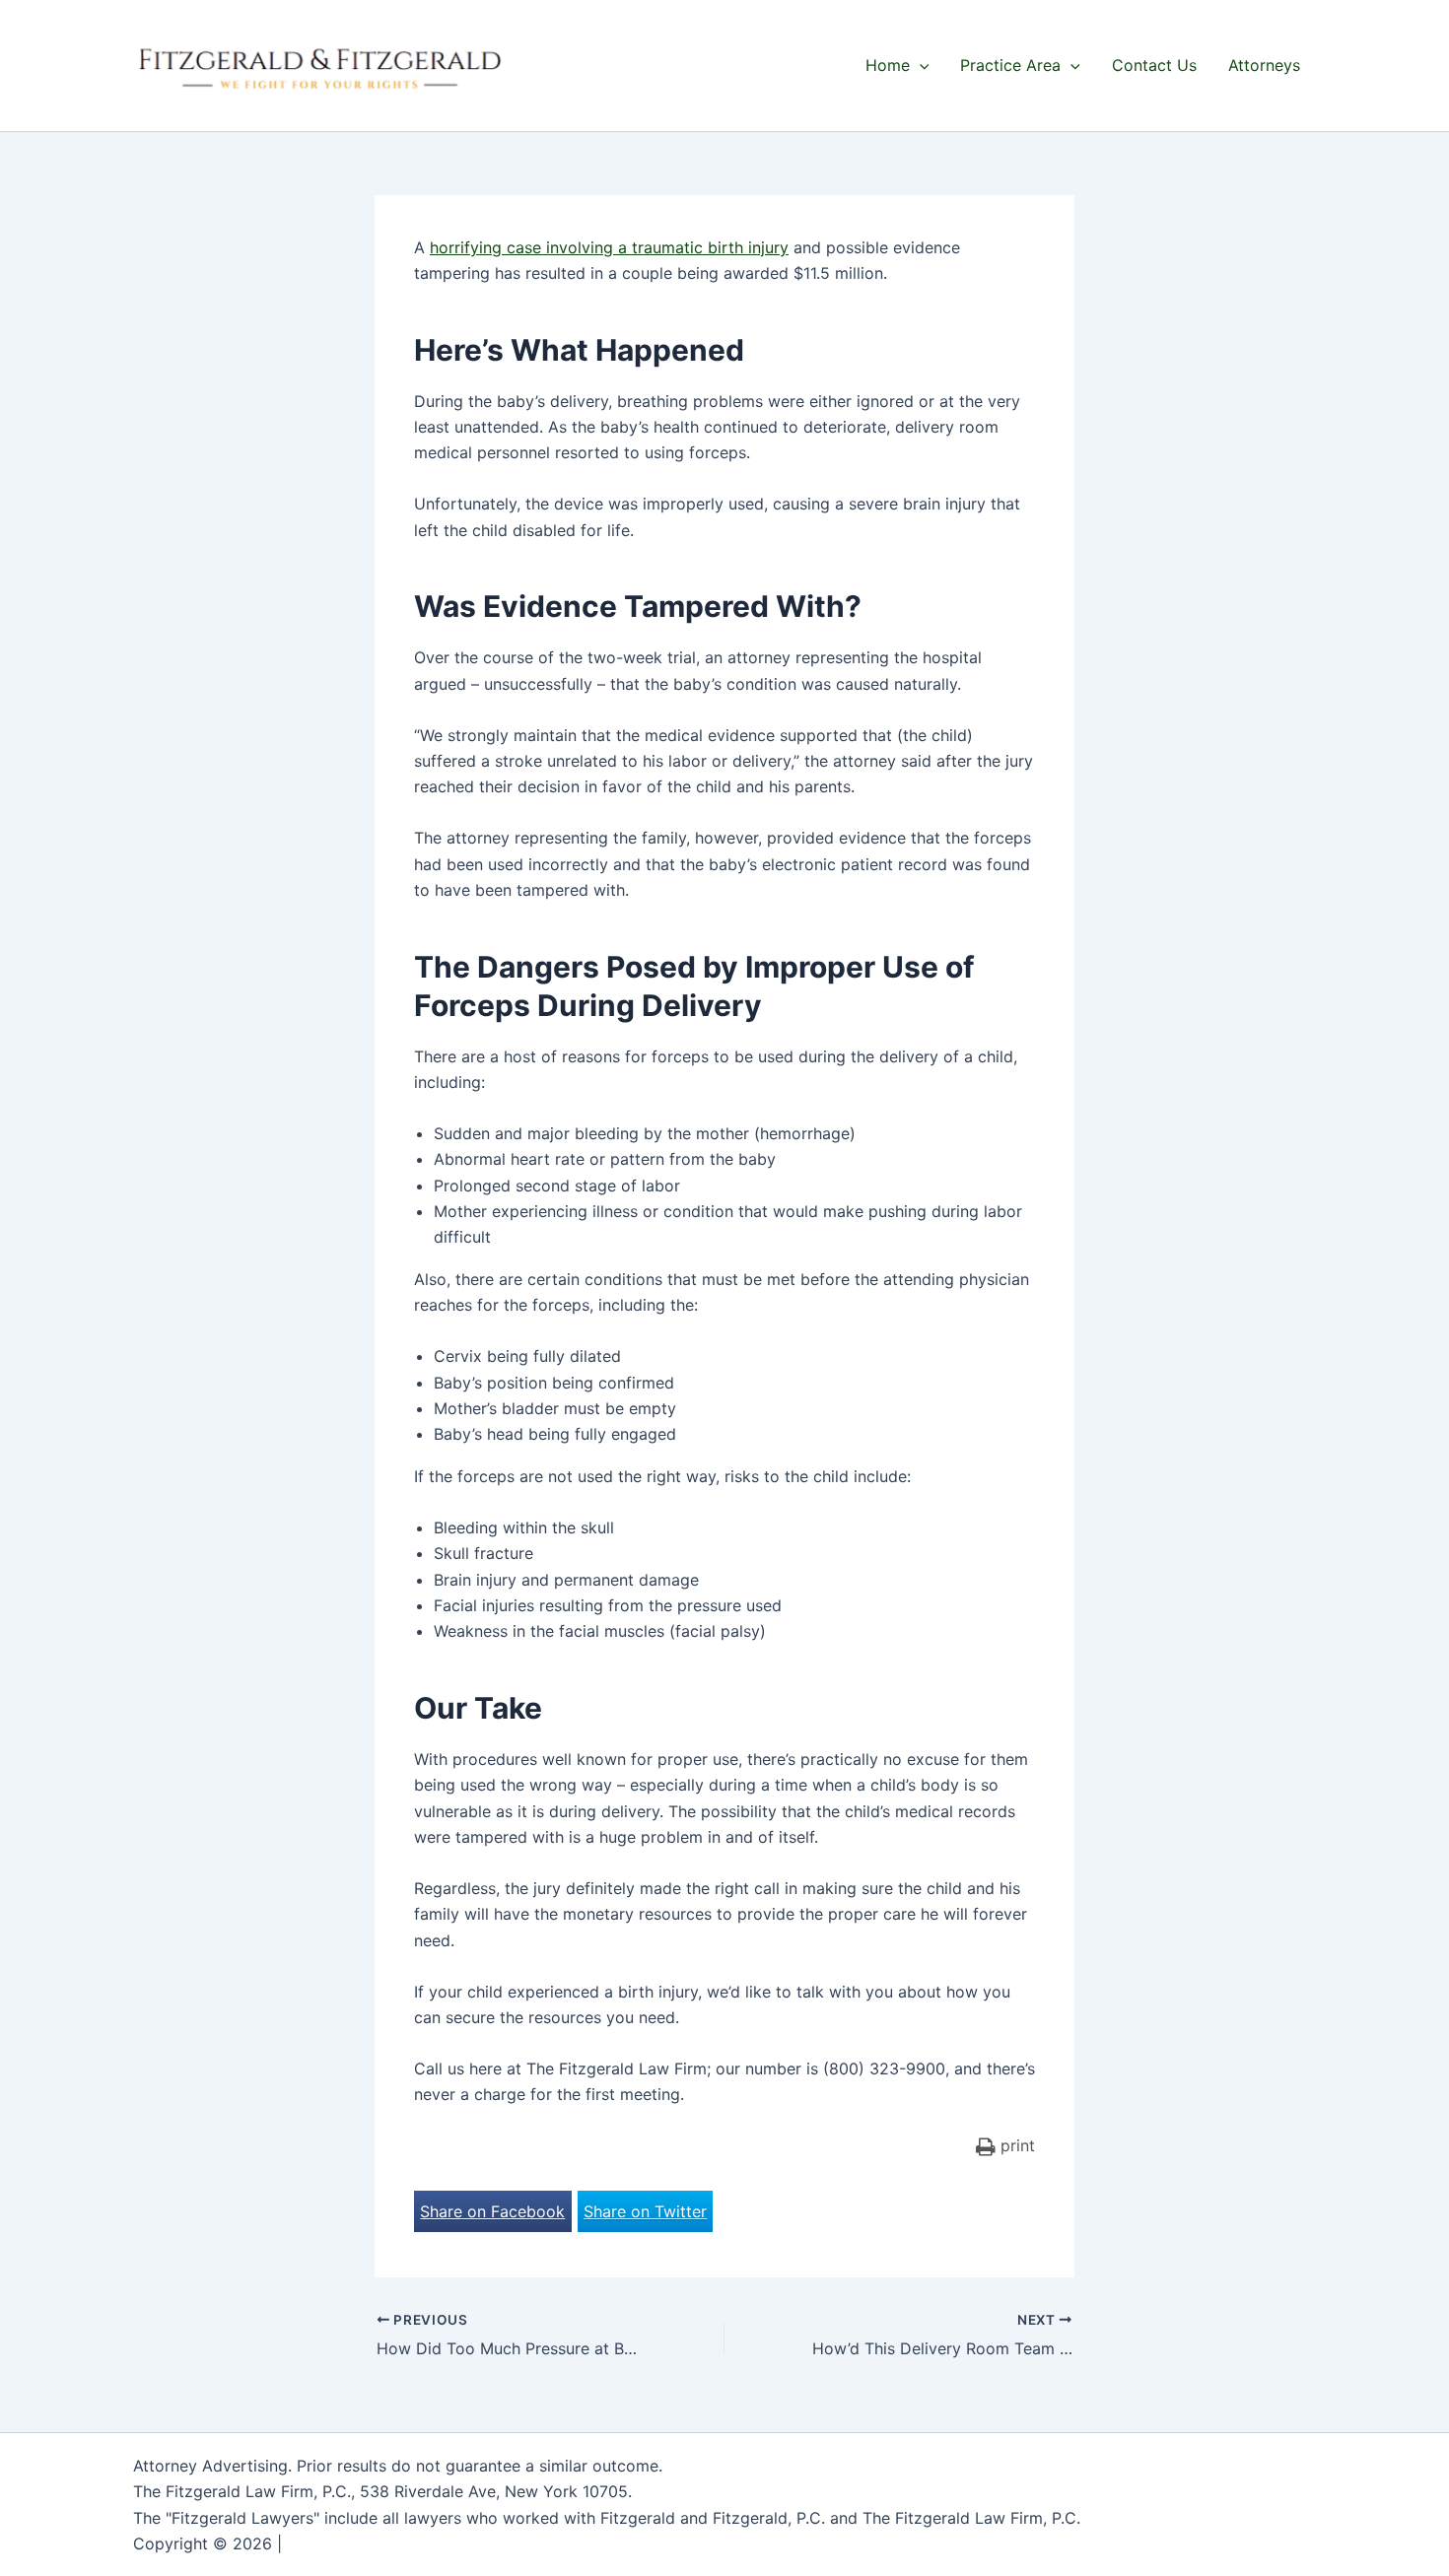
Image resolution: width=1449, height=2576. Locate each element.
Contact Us (1154, 65)
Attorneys (1264, 65)
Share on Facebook (492, 2211)
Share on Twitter (645, 2211)
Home (888, 65)
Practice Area (1010, 65)
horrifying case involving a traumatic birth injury (609, 247)
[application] (920, 65)
